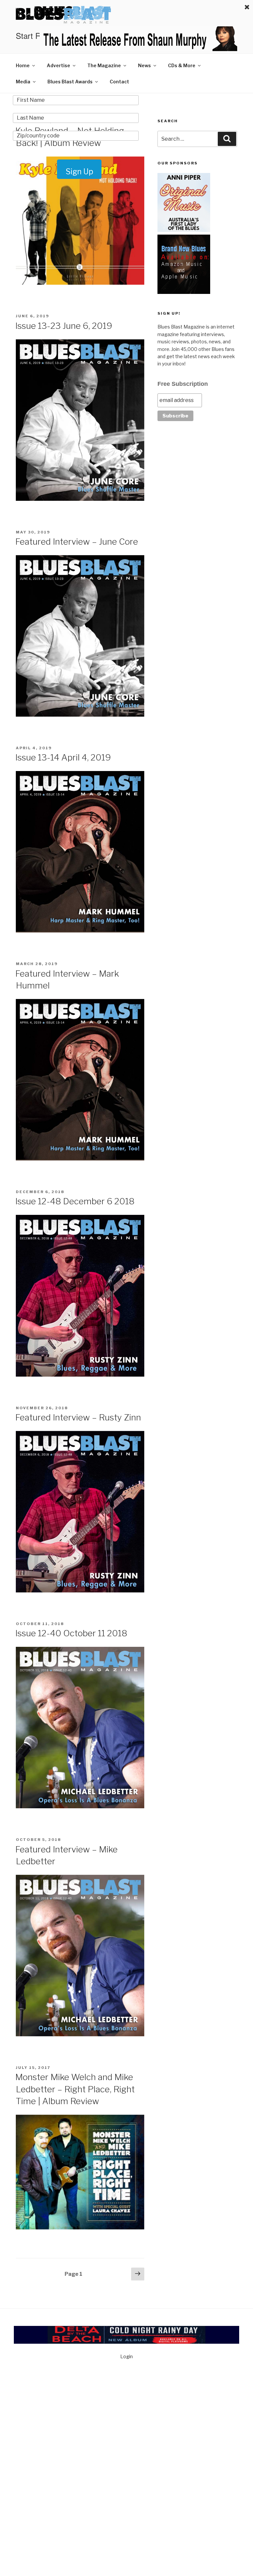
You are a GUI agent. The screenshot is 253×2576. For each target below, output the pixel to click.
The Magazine (104, 65)
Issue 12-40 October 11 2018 (71, 1633)
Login (126, 2356)
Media (23, 82)
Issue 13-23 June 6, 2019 (64, 326)
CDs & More (182, 65)
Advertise (58, 65)
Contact (119, 82)
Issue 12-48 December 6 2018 (75, 1201)
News (144, 65)
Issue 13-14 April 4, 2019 (63, 757)
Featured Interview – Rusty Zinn (78, 1417)
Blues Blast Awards (70, 82)
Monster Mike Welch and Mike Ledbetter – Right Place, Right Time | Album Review (75, 2089)
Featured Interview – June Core (77, 542)
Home (23, 65)
